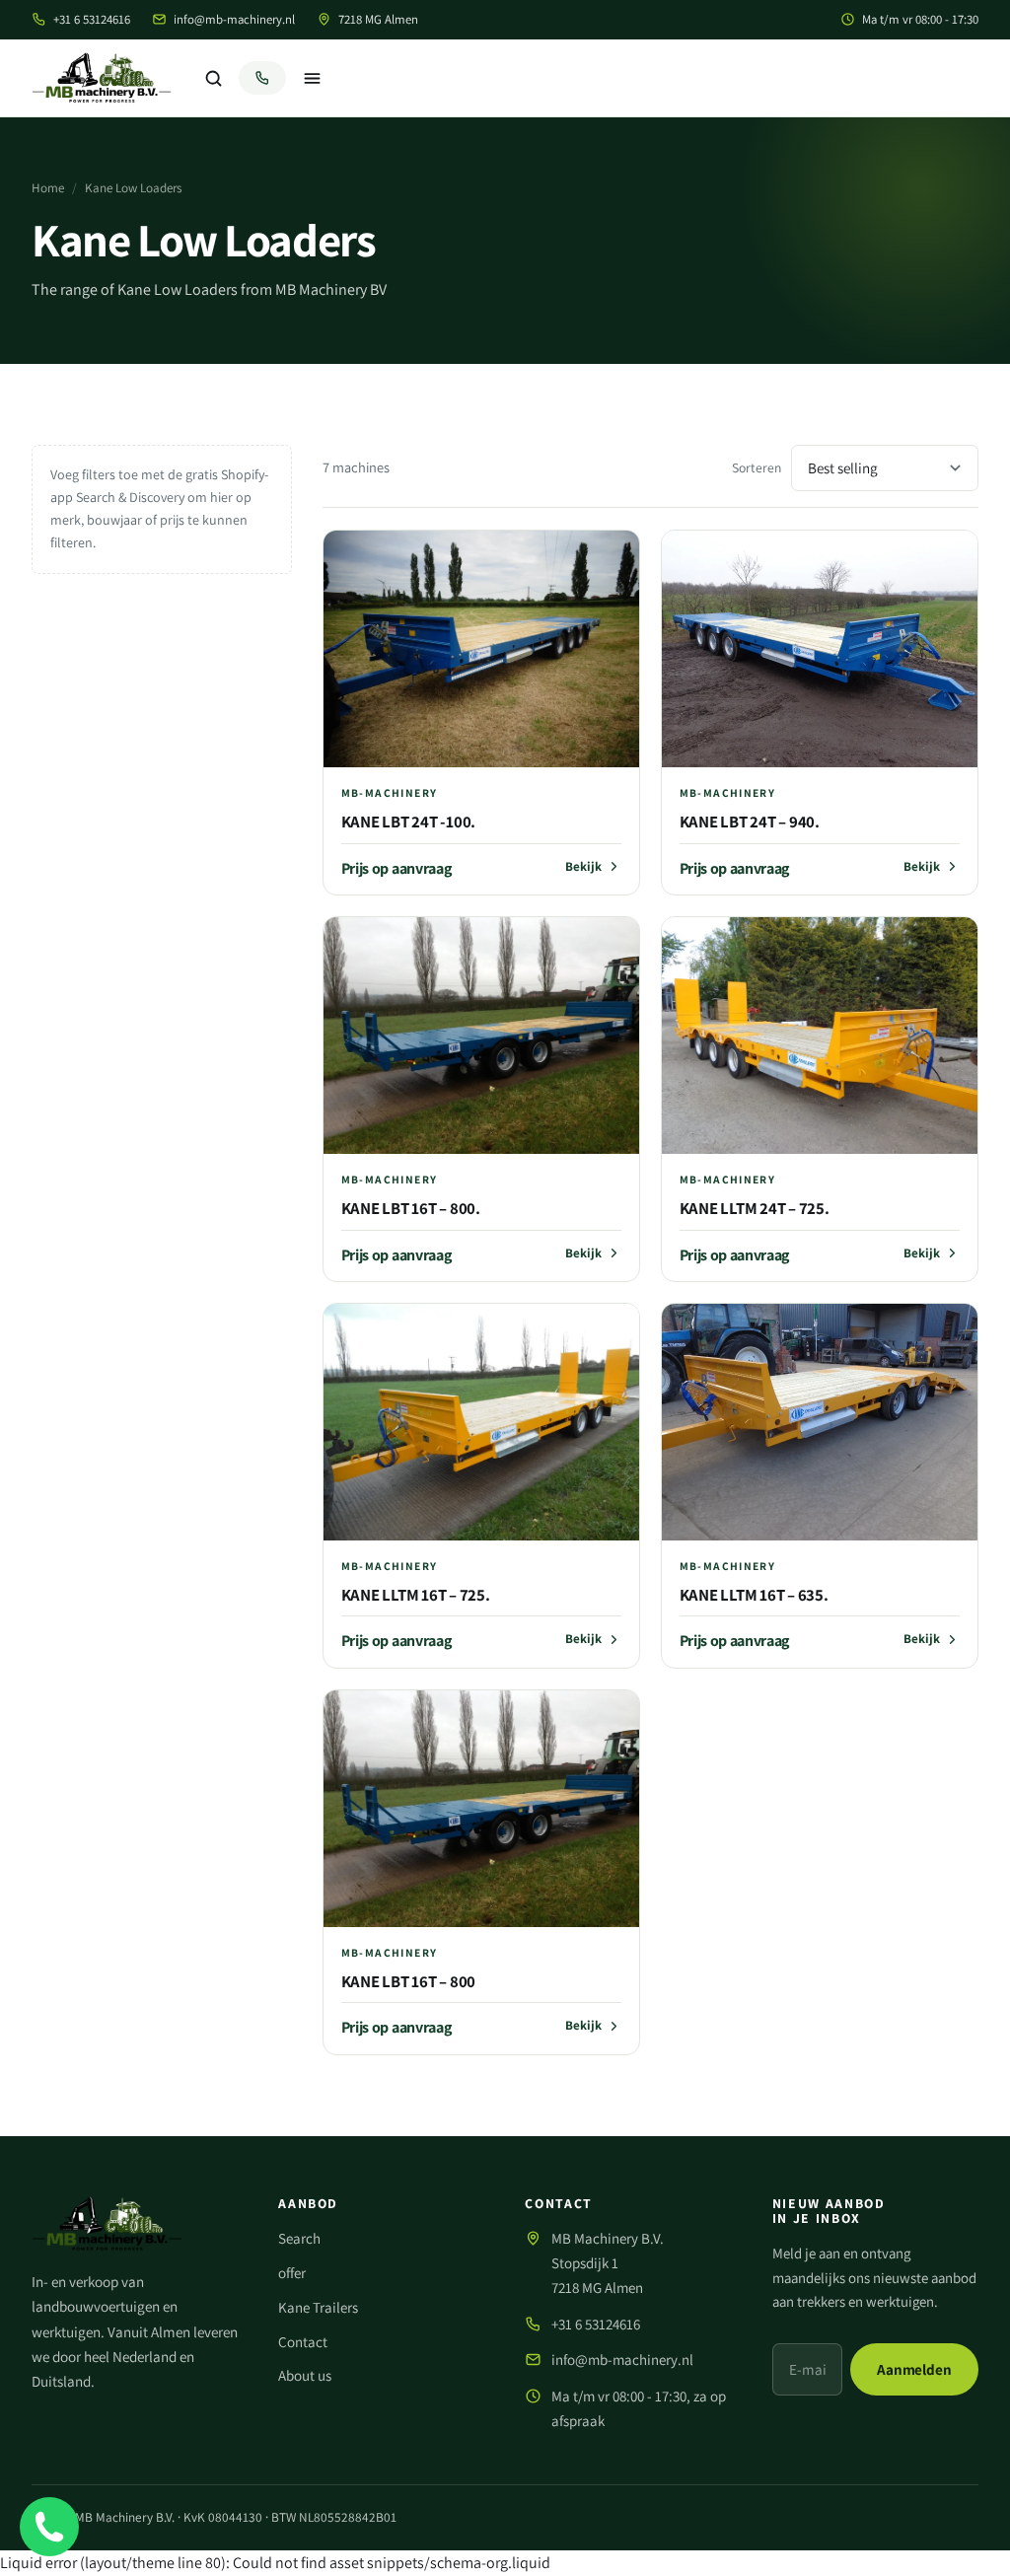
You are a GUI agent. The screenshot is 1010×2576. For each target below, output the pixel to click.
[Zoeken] (213, 78)
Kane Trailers (318, 2307)
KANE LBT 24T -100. (408, 822)
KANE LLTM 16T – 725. (416, 1595)
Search (299, 2238)
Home (48, 188)
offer (292, 2273)
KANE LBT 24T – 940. (750, 822)
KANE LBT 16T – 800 (408, 1981)
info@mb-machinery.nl (234, 19)
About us (305, 2375)
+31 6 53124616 (92, 19)
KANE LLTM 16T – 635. (754, 1595)
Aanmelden (914, 2368)
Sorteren (757, 467)
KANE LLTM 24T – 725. (755, 1208)
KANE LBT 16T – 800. (411, 1208)
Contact (303, 2342)
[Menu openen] (312, 78)
